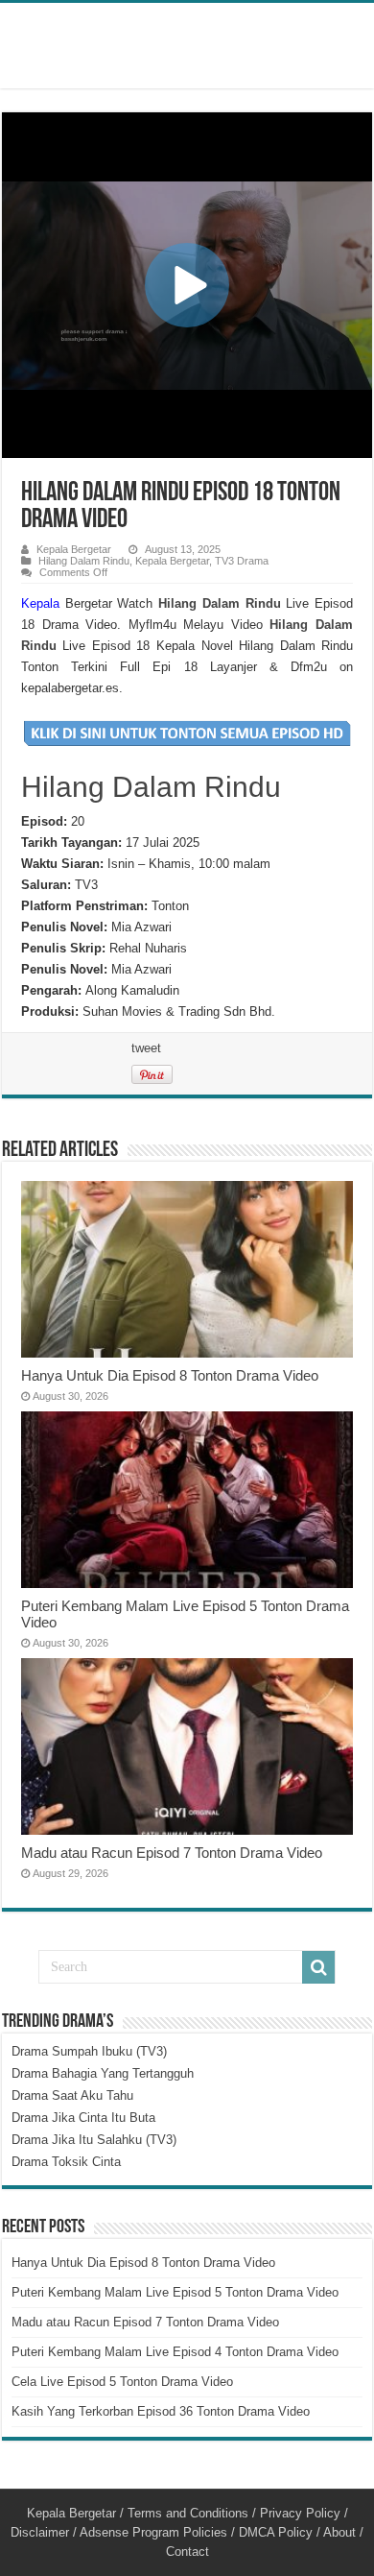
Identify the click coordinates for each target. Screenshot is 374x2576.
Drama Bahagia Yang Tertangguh (103, 2073)
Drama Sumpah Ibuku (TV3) (89, 2051)
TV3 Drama (242, 561)
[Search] (318, 1967)
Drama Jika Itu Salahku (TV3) (94, 2140)
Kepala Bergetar (74, 549)
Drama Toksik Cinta (66, 2162)
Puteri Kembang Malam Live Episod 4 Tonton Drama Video (175, 2352)
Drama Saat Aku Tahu (72, 2095)
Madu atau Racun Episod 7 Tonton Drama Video (172, 1853)
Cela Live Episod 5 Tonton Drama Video (122, 2382)
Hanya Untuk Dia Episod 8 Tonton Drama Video (170, 1375)
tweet (146, 1048)
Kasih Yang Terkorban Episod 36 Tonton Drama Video (161, 2411)
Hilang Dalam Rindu (84, 561)
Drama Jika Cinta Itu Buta (83, 2118)
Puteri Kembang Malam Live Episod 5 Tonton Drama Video (175, 2292)
